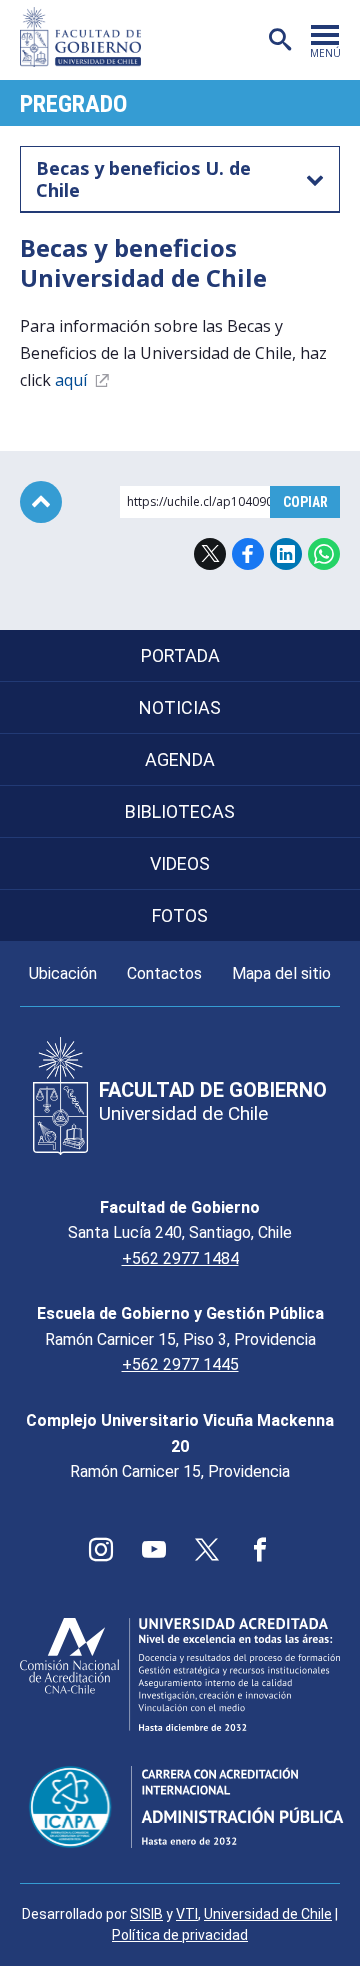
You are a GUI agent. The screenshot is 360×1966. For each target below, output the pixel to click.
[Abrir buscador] (280, 40)
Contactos (164, 973)
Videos (180, 863)
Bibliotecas (180, 811)
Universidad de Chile (268, 1914)
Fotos (180, 915)
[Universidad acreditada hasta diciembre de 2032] (180, 1674)
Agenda (180, 759)
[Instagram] (101, 1550)
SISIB (146, 1914)
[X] (207, 1550)
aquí (73, 380)
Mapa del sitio (281, 973)
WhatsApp (324, 554)
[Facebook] (260, 1550)
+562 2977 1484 (180, 1258)
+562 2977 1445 (180, 1364)
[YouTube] (154, 1550)
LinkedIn (286, 554)
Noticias (180, 707)
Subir (41, 502)
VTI (187, 1914)
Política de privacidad (180, 1935)
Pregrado (73, 104)
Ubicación (63, 973)
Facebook (248, 554)
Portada (180, 655)
